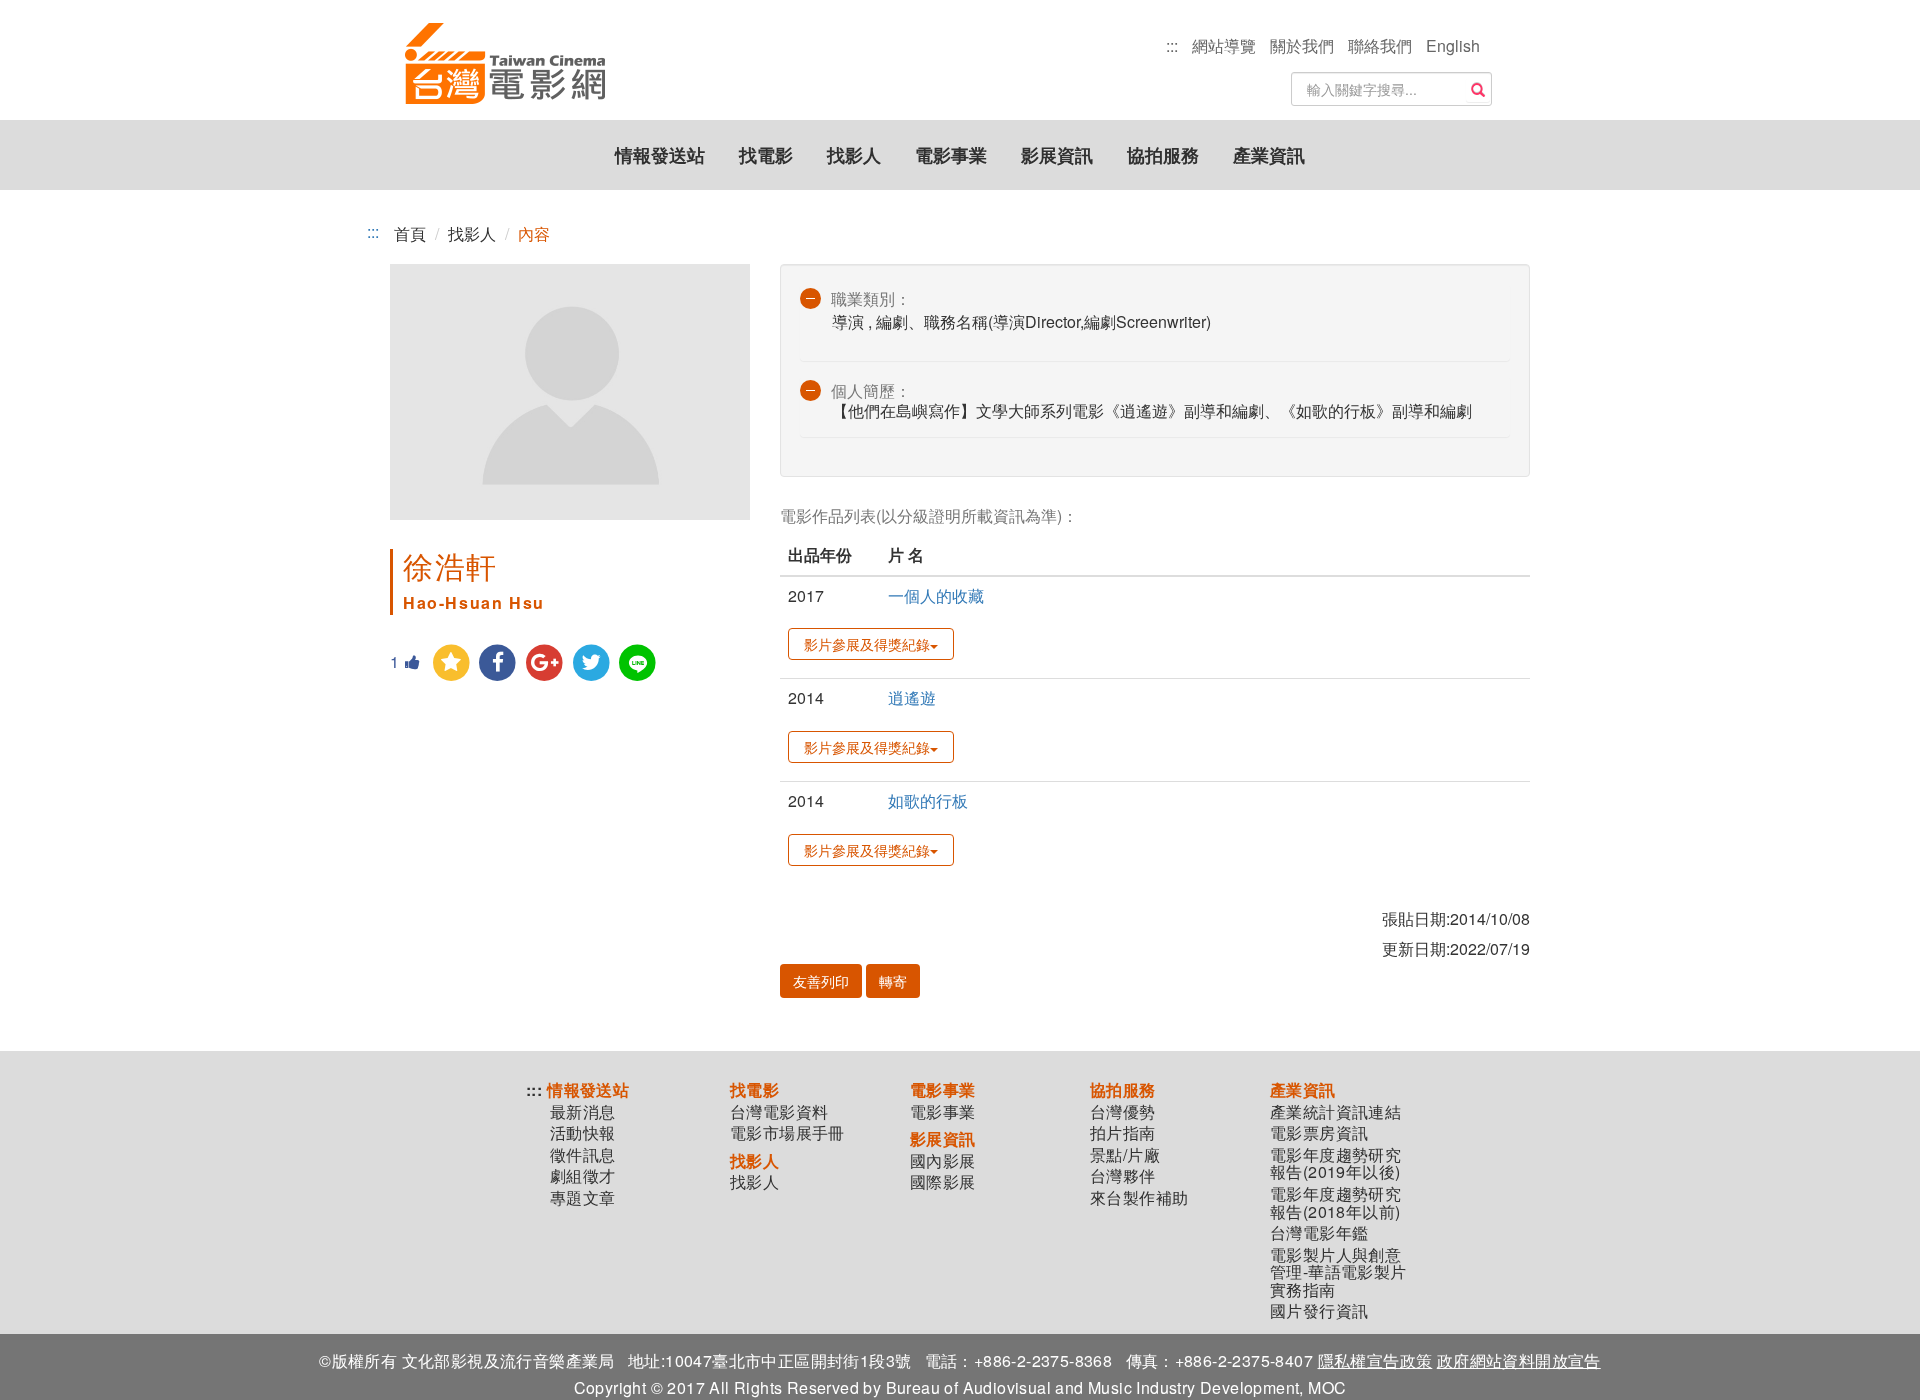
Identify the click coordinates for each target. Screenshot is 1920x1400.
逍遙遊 (912, 697)
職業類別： (871, 298)
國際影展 (943, 1182)
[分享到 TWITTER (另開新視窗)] (591, 663)
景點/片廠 (1125, 1155)
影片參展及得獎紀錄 (867, 644)
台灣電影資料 (779, 1112)
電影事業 (951, 155)
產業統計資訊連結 (1335, 1112)
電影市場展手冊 (787, 1133)
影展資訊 (1057, 155)
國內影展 (943, 1161)
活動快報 (583, 1133)
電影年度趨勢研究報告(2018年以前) (1335, 1202)
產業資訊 (1269, 155)
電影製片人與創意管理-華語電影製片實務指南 (1338, 1272)
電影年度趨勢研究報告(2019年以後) (1335, 1163)
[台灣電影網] (505, 65)
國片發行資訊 (1319, 1311)
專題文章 (583, 1198)
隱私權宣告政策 (1375, 1360)
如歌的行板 (928, 800)
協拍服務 (1163, 155)
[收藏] (451, 663)
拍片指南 (1123, 1133)
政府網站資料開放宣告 (1519, 1360)
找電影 (766, 155)
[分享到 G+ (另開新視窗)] (544, 663)
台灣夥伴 (1123, 1176)
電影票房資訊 (1319, 1133)
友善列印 (821, 981)
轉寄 (893, 981)
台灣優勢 (1123, 1112)
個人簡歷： (871, 390)
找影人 (854, 155)
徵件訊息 (583, 1155)
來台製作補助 (1139, 1198)
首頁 (410, 233)
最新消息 (583, 1112)
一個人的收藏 (936, 595)
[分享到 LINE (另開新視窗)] (638, 663)
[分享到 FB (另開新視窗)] (498, 663)
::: (1172, 45)
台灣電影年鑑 (1319, 1233)
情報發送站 (660, 155)
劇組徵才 (583, 1176)
